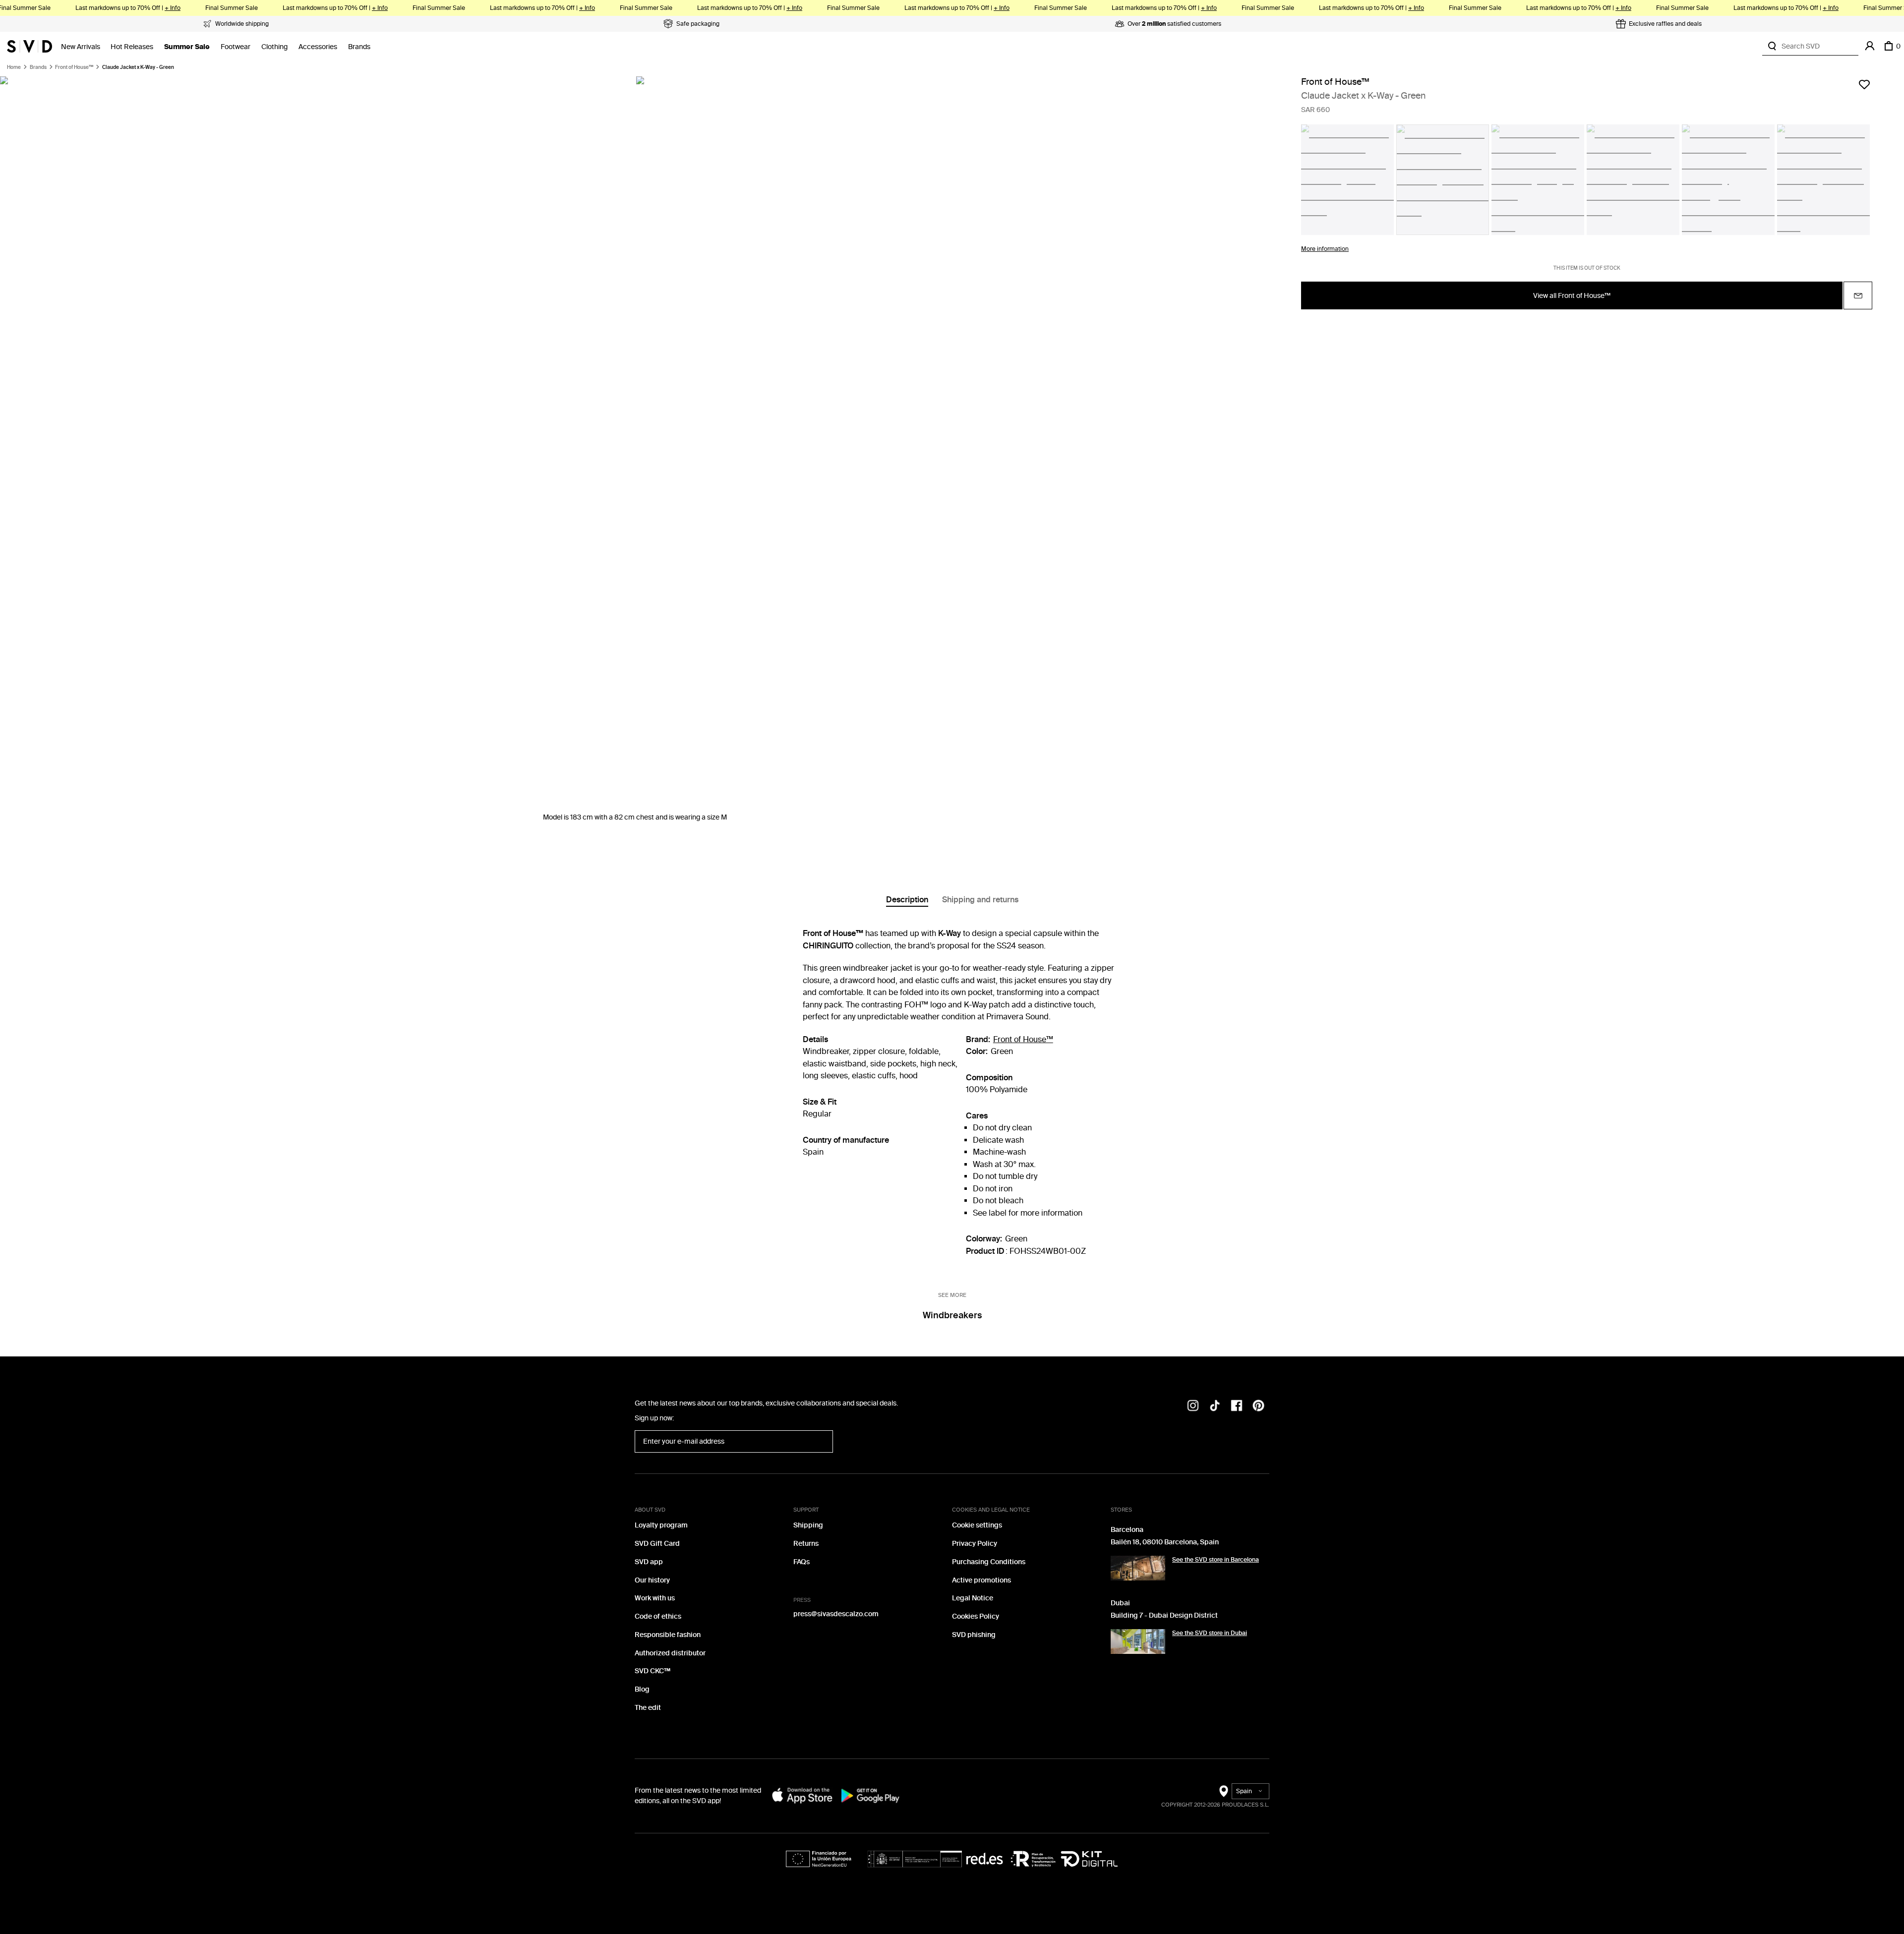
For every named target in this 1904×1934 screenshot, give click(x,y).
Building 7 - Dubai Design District (1164, 1615)
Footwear (236, 47)
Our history (652, 1580)
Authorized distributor (670, 1653)
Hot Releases (132, 47)
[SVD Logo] (30, 46)
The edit (648, 1708)
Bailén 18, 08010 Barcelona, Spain (1165, 1542)
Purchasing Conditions (989, 1562)
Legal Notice (973, 1598)
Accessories (318, 47)
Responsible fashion (668, 1635)
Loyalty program (661, 1525)
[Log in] (1870, 46)
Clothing (274, 47)
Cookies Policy (976, 1616)
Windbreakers (952, 1315)
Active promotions (982, 1580)
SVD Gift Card (657, 1544)
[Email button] (1858, 296)
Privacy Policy (975, 1544)
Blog (642, 1689)
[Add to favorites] (1864, 84)
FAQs (802, 1562)
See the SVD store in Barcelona (1216, 1560)
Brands (359, 47)
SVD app (649, 1562)
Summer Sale (187, 47)
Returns (806, 1544)
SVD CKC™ (653, 1671)
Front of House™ (74, 67)
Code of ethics (658, 1616)
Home (14, 67)
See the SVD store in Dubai (1210, 1633)
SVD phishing (974, 1635)
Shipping (808, 1525)
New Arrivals (81, 47)
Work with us (655, 1598)
